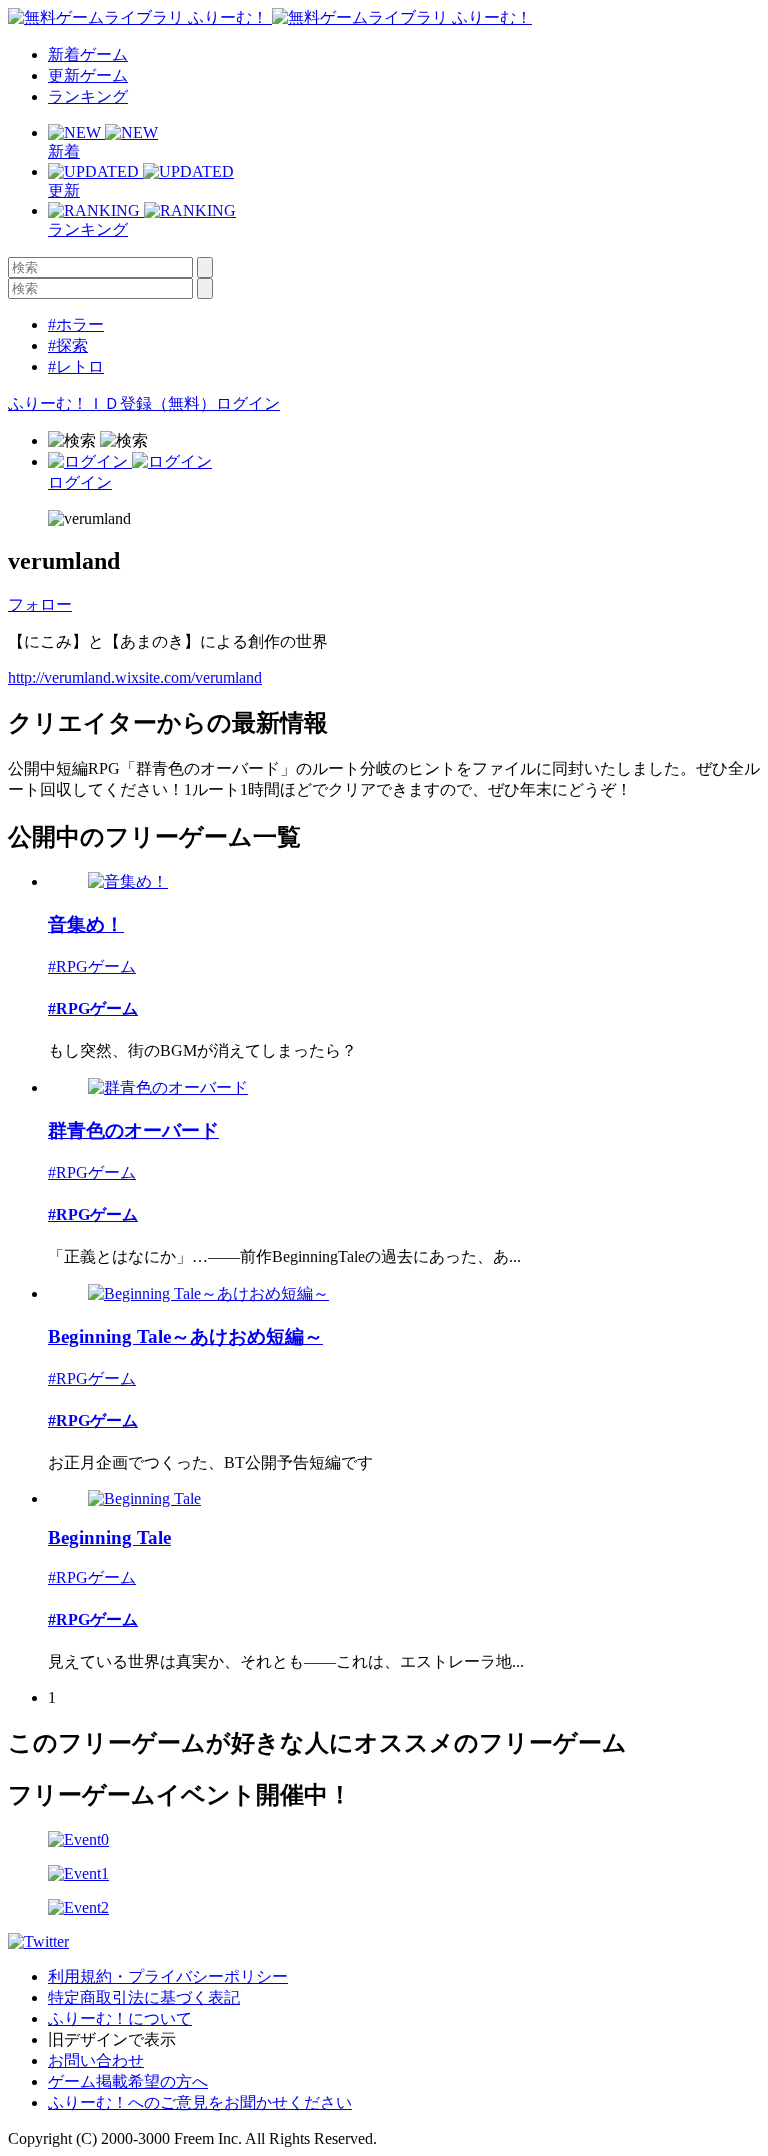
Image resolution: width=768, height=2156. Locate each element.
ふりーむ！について (120, 2018)
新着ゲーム (88, 54)
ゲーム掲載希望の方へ (128, 2081)
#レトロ (76, 366)
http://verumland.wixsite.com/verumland (135, 677)
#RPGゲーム (92, 966)
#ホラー (76, 324)
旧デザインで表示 (112, 2039)
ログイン (248, 403)
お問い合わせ (96, 2060)
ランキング (88, 96)
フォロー (40, 604)
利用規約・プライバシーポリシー (168, 1976)
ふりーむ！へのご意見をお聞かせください (200, 2102)
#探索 (68, 345)
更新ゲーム (88, 75)
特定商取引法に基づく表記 (144, 1997)
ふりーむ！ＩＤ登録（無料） (112, 403)
